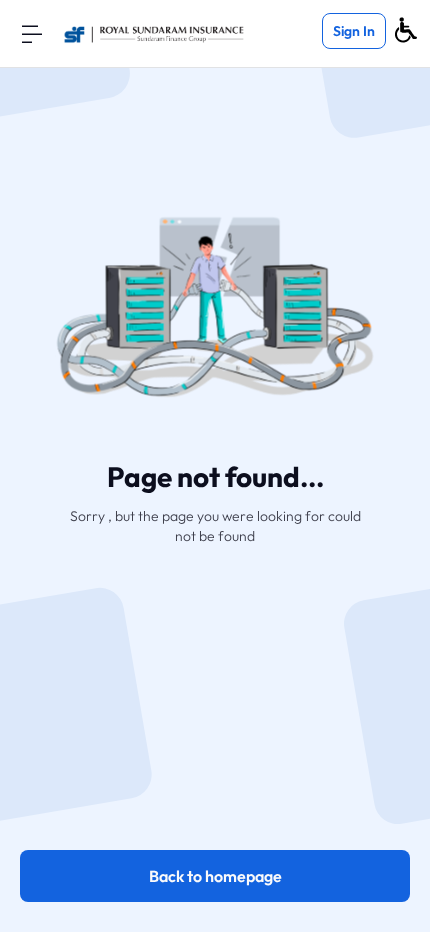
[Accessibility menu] (406, 30)
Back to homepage (215, 876)
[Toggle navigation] (32, 33)
